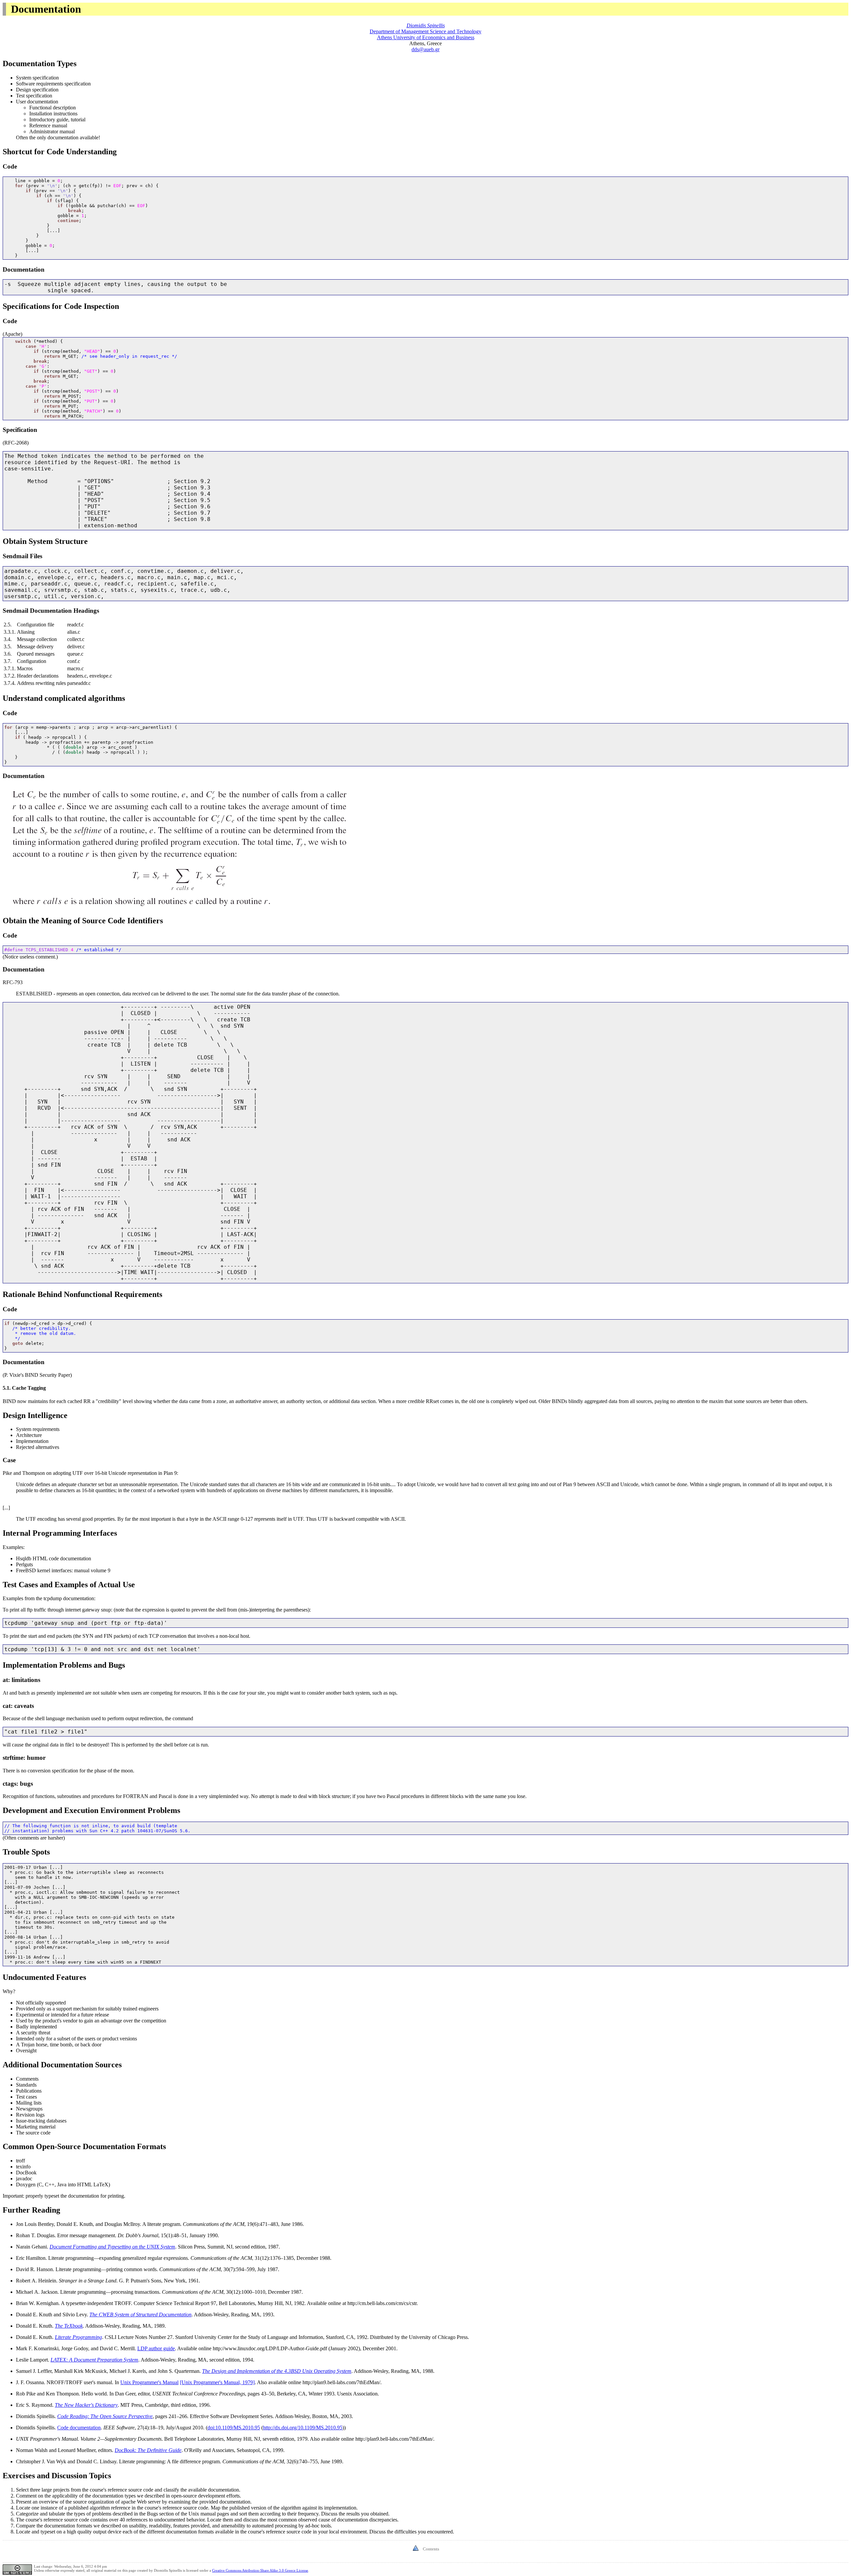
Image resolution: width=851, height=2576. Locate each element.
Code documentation (79, 2428)
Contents (431, 2549)
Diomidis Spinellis (426, 25)
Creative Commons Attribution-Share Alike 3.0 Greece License (260, 2570)
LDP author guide (156, 2348)
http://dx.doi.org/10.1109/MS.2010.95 (303, 2428)
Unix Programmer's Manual (149, 2382)
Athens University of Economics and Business (426, 37)
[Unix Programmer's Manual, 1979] (217, 2382)
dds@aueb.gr (425, 49)
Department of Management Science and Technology (425, 31)
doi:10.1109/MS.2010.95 (234, 2428)
